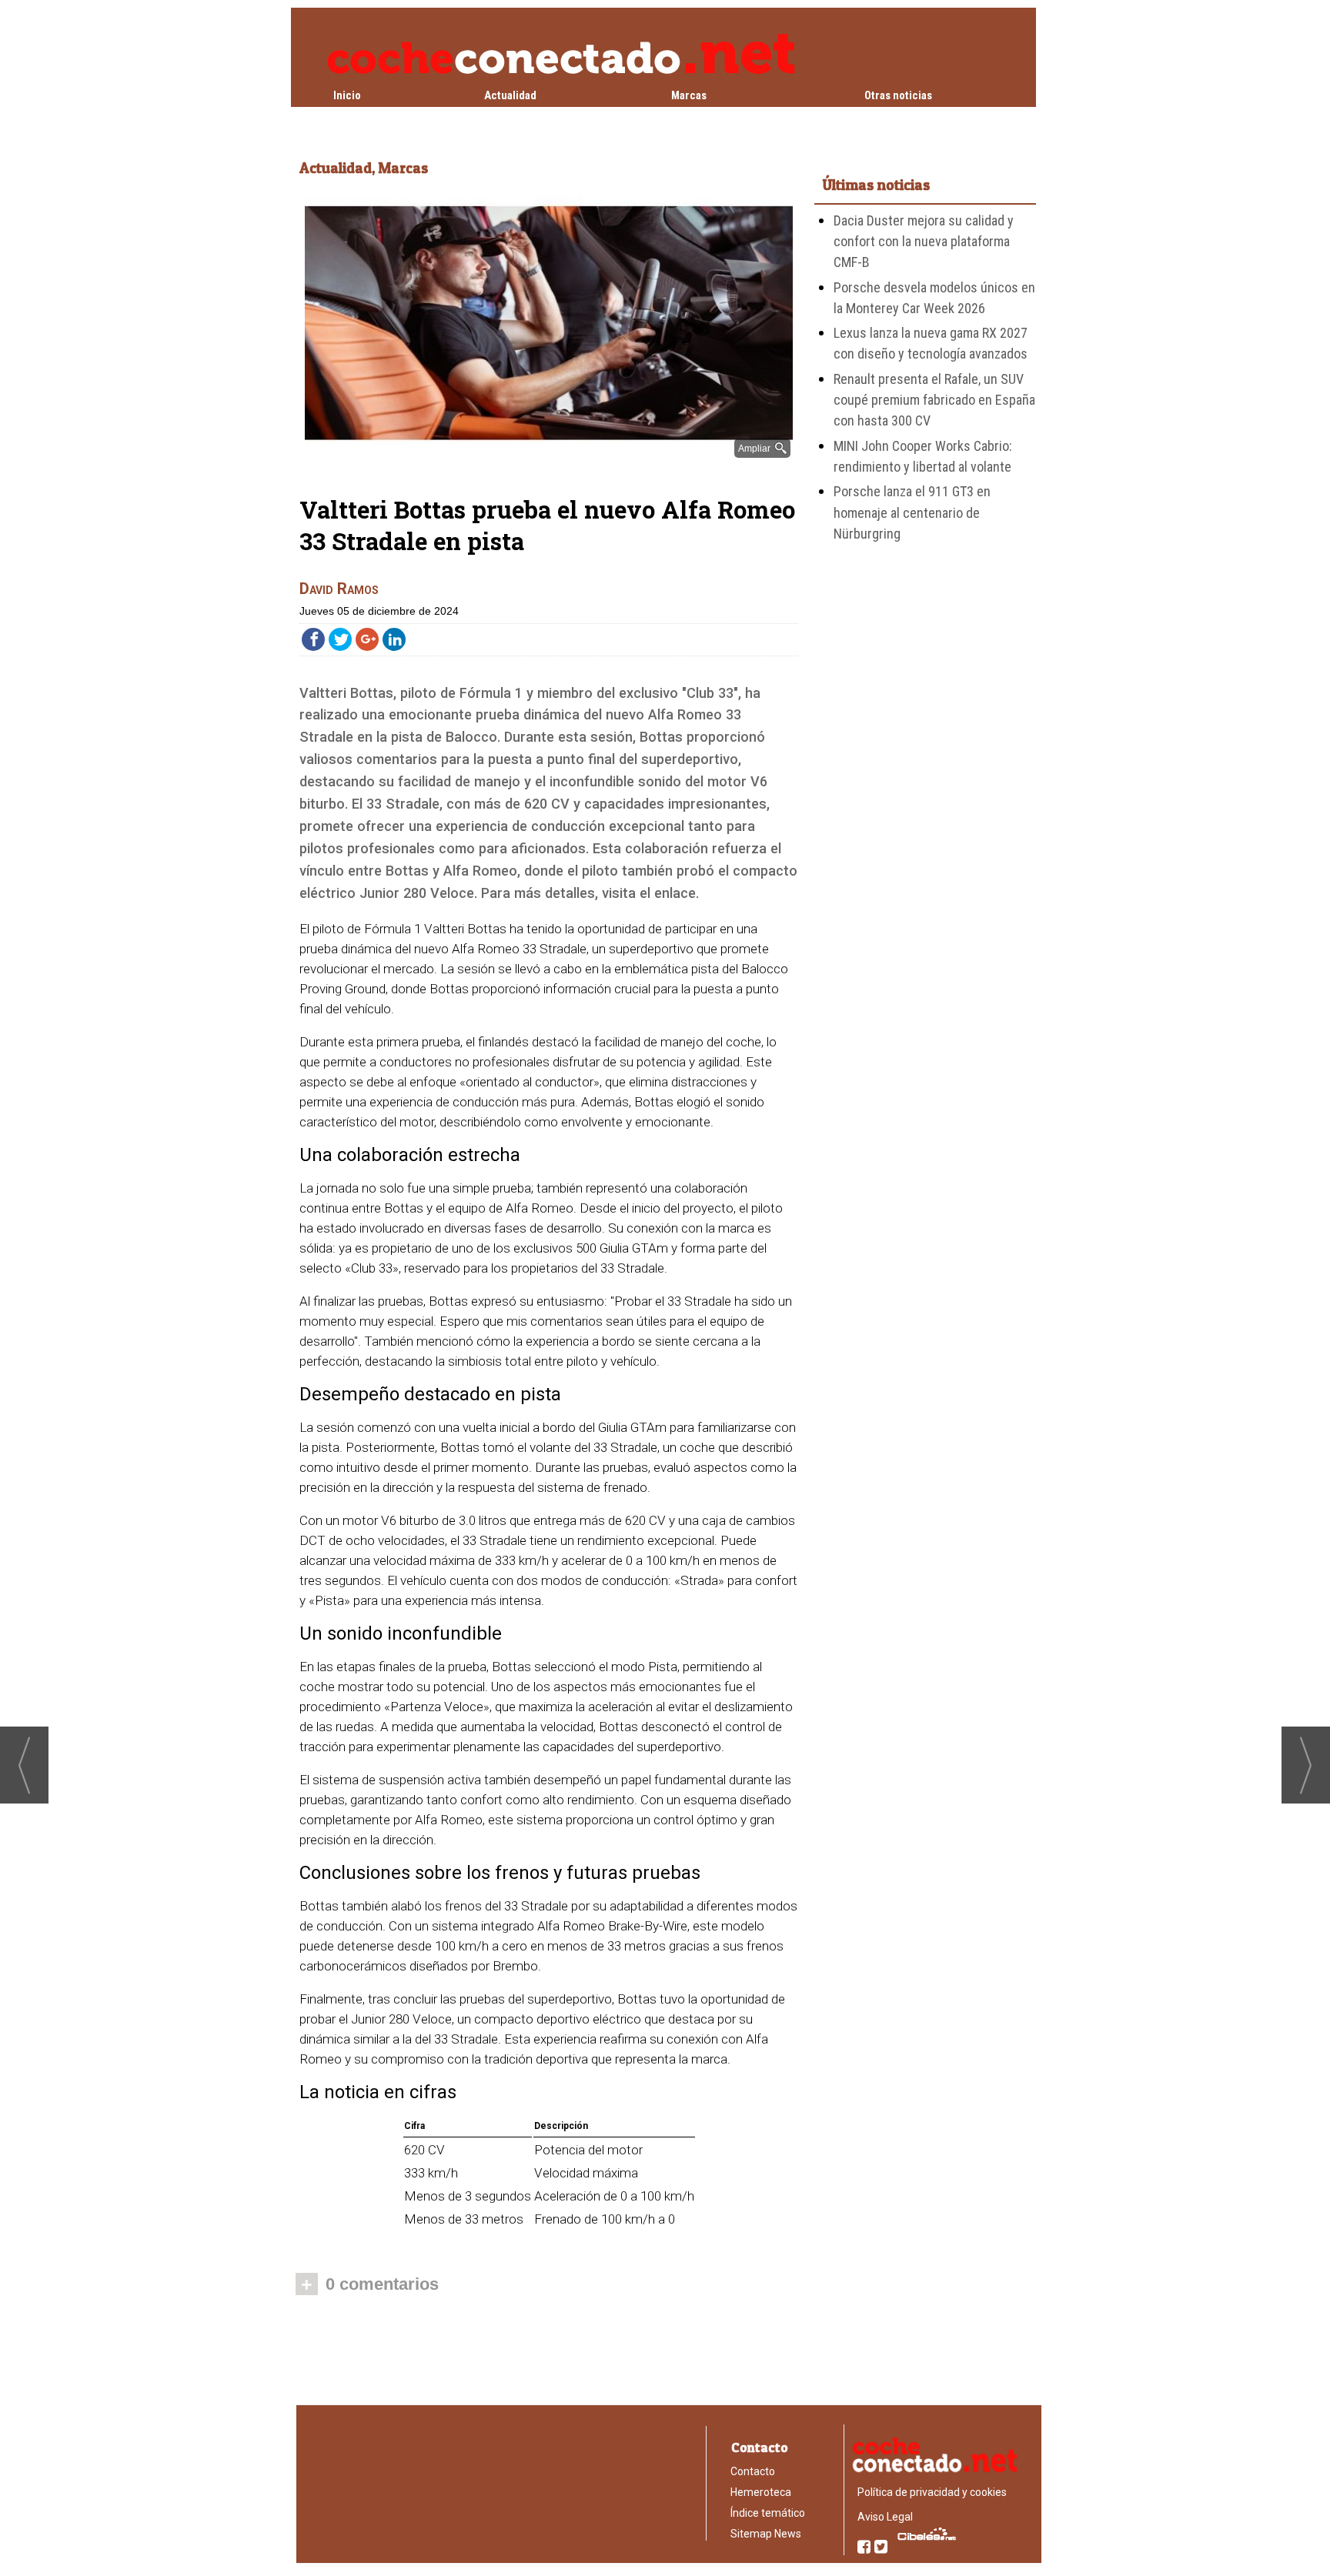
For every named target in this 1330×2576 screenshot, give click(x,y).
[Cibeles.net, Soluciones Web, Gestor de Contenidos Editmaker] (924, 2534)
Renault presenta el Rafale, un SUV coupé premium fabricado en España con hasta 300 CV (934, 400)
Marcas (689, 95)
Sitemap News (766, 2534)
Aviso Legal (885, 2517)
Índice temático (768, 2513)
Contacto (753, 2471)
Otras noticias (898, 95)
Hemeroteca (761, 2492)
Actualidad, (339, 168)
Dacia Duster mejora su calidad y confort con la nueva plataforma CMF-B (924, 242)
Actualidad (510, 95)
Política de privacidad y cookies (932, 2492)
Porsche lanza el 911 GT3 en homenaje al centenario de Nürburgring (912, 512)
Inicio (347, 95)
